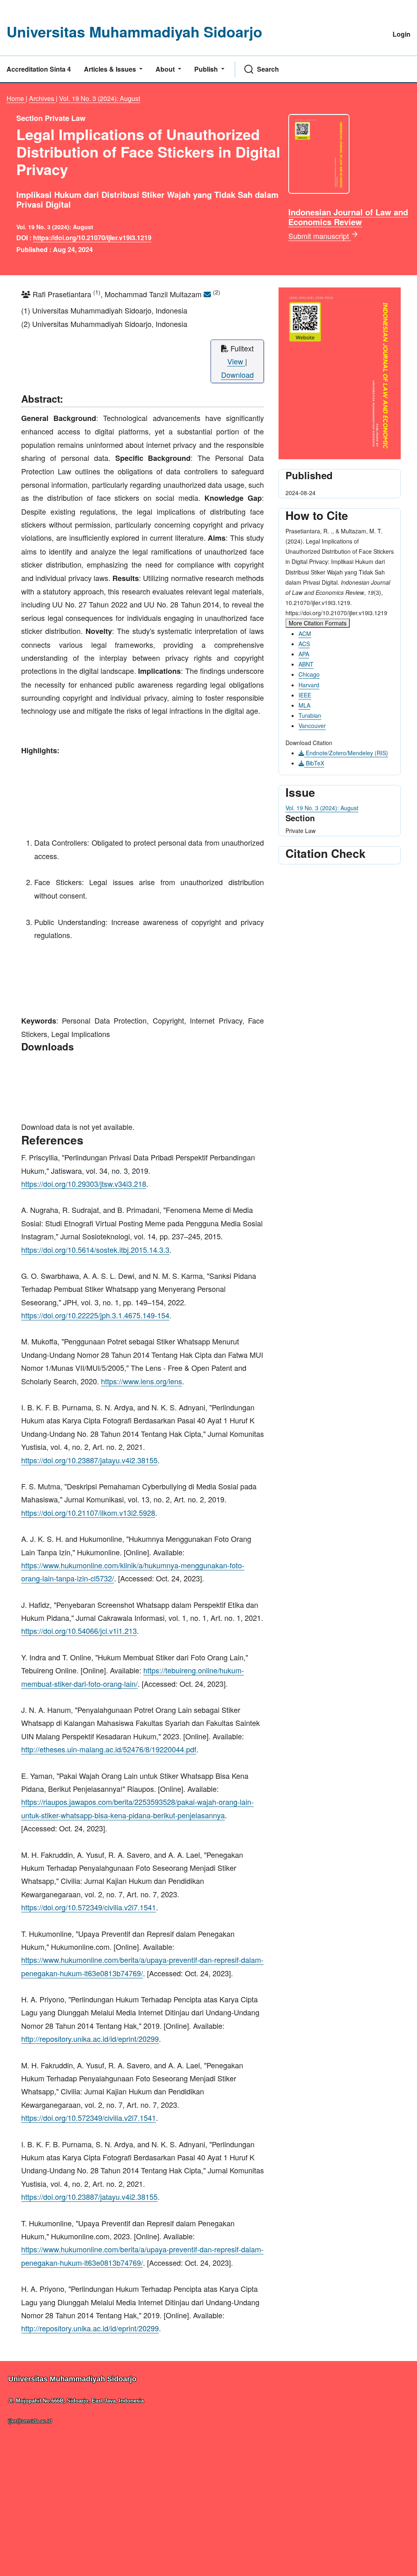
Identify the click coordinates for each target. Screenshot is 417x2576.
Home (16, 98)
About (166, 69)
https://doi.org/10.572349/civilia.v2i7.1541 (89, 1907)
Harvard (309, 685)
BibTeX (314, 763)
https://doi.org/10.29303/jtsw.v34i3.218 (84, 1184)
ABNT (306, 664)
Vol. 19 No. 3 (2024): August (100, 98)
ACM (305, 634)
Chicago (309, 674)
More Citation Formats (318, 623)
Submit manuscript (320, 236)
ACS (304, 644)
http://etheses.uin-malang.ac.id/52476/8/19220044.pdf (109, 1749)
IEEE (305, 695)
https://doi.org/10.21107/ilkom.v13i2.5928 (88, 1513)
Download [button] (237, 375)
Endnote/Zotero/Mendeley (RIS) (346, 753)
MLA (304, 705)
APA (304, 654)
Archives (42, 98)
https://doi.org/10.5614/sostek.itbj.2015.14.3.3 (95, 1250)
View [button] (236, 361)
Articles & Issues (111, 69)
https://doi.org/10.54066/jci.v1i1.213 (79, 1631)
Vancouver (312, 726)
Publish (207, 69)
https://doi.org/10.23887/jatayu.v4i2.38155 (89, 1460)
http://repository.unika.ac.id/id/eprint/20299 (90, 2039)
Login (402, 34)
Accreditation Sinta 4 (39, 69)
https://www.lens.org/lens (142, 1381)
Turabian (310, 715)
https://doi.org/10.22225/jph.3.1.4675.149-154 (95, 1315)
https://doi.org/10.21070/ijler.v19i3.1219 (92, 238)
